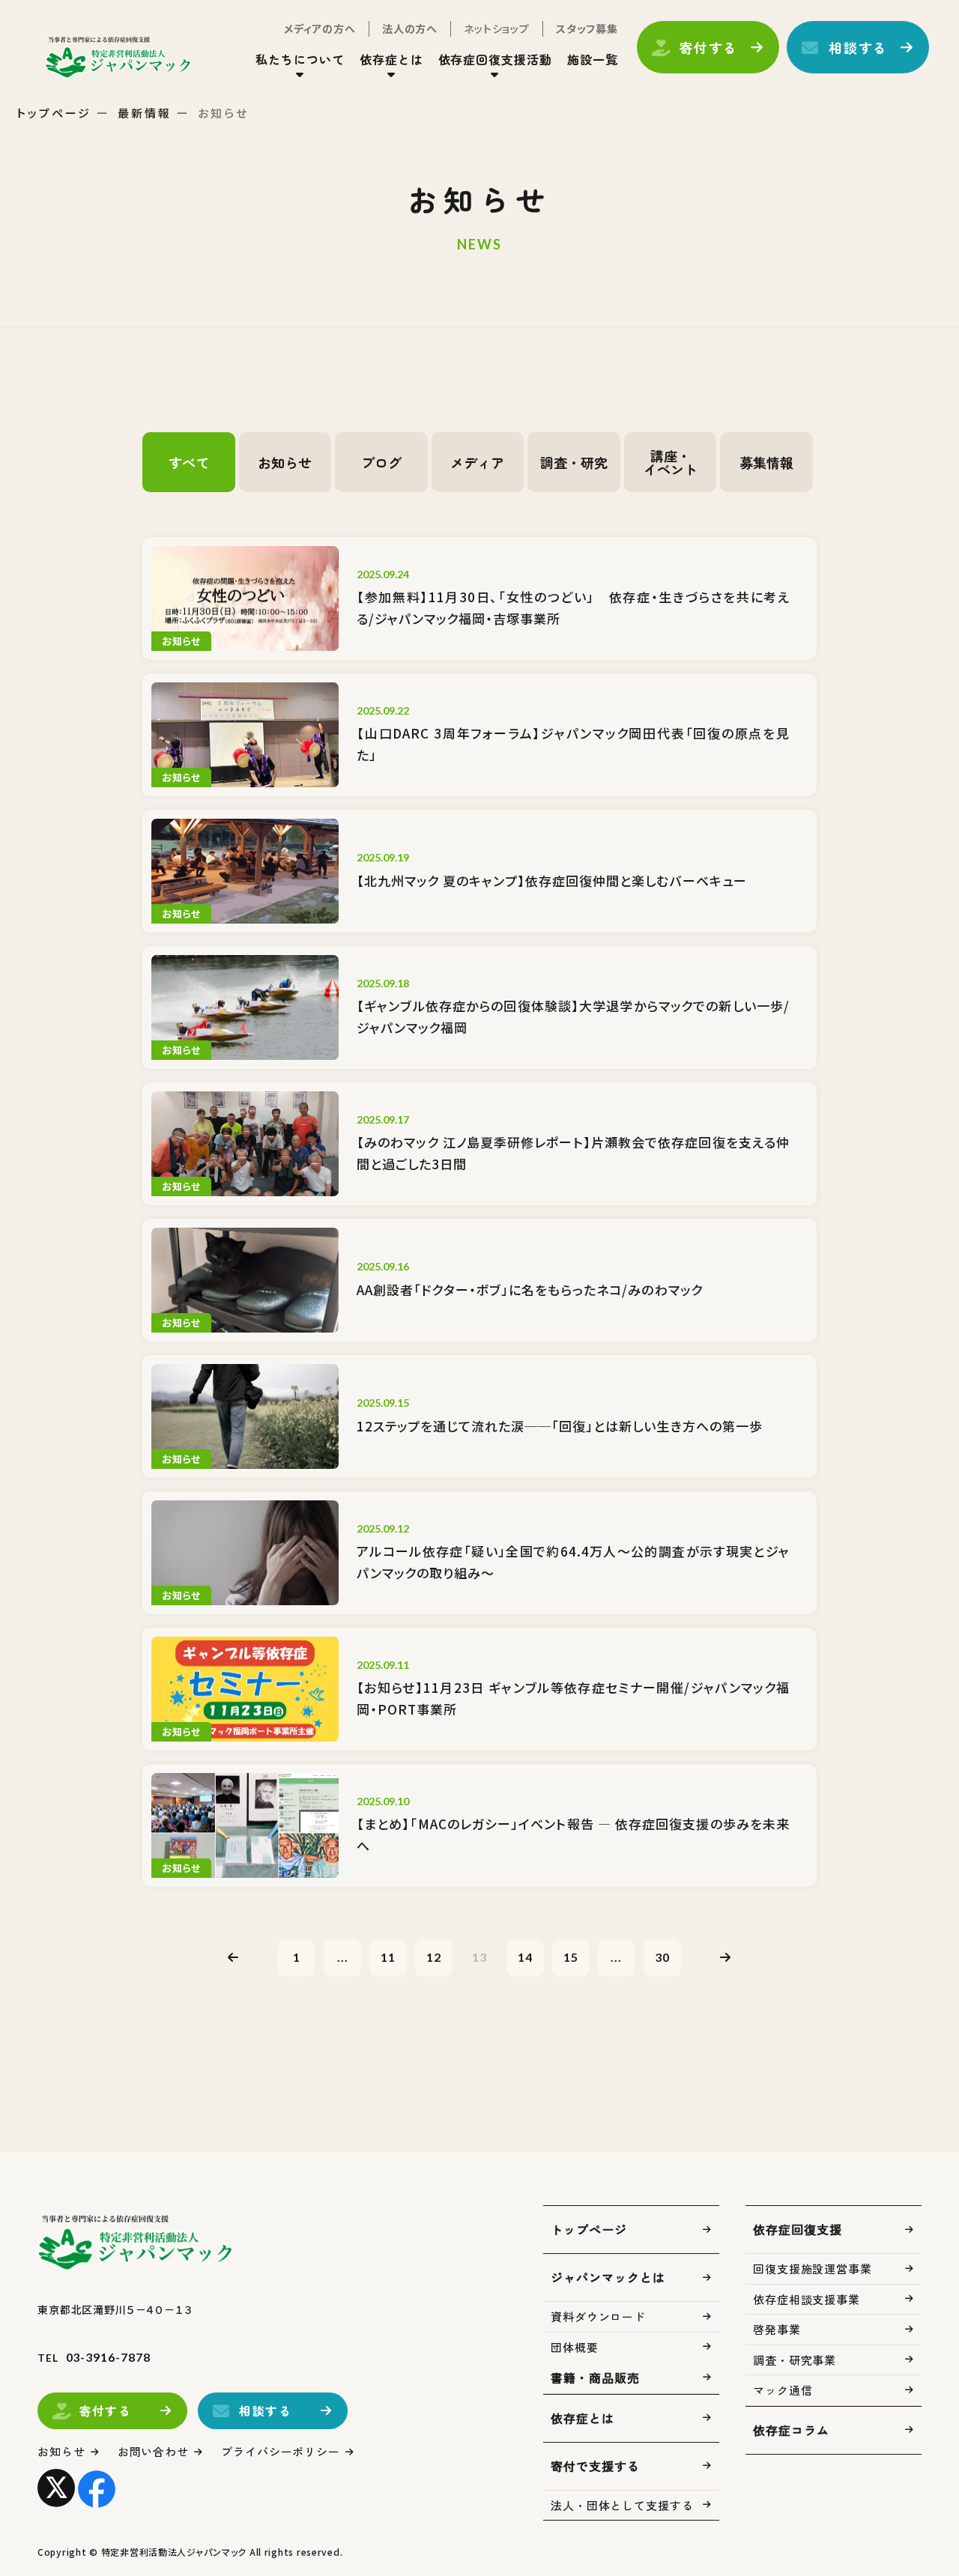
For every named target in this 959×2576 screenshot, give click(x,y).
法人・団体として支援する (622, 2505)
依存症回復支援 (798, 2229)
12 (434, 1957)
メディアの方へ (320, 28)
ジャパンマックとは (608, 2277)
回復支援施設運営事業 (813, 2269)
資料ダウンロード (598, 2316)
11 (388, 1957)
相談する (858, 47)
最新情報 (145, 113)
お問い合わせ (153, 2451)
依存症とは (583, 2418)
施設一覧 (593, 59)
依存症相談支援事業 (807, 2299)
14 (525, 1957)
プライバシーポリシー (281, 2451)
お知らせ (61, 2451)
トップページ (54, 113)
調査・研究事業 (795, 2360)
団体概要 (575, 2347)
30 (662, 1957)
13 (479, 1957)
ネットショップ (497, 28)
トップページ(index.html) (118, 57)
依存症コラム (791, 2430)
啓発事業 (777, 2329)
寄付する (708, 47)
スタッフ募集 (587, 28)
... (343, 1957)
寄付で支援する (595, 2466)
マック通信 (783, 2390)
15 (571, 1957)
